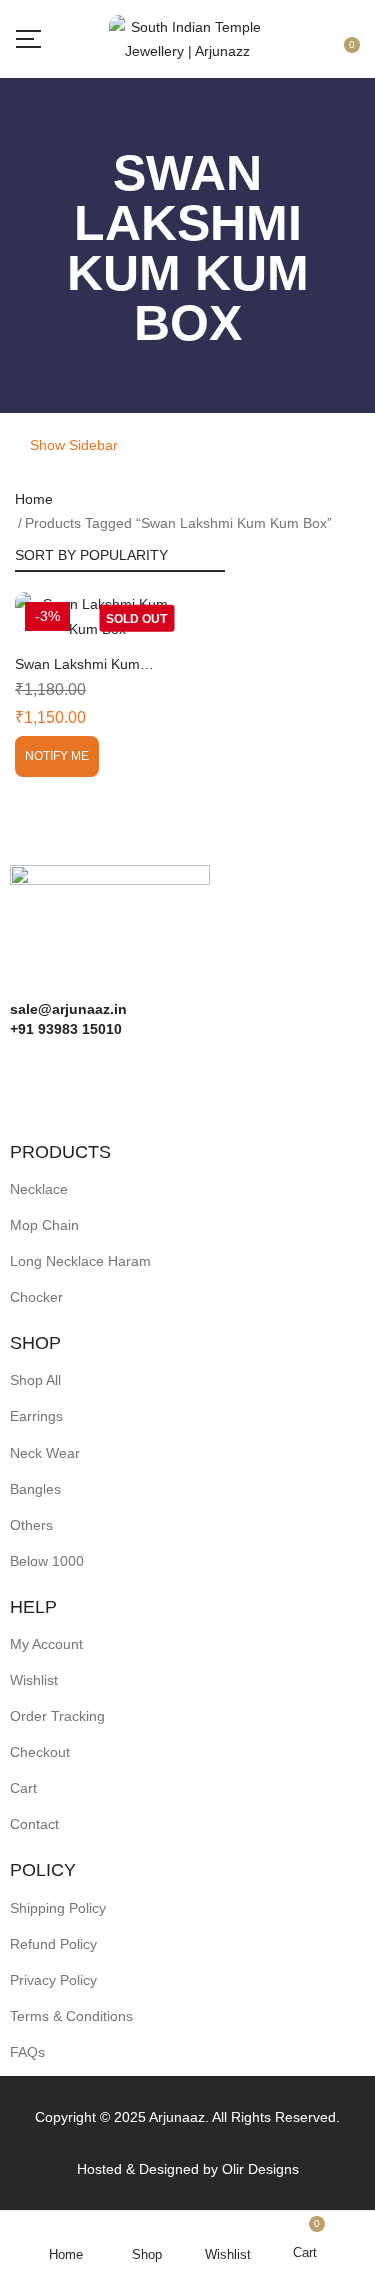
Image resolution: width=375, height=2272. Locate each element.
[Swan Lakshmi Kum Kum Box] (98, 616)
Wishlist (34, 1680)
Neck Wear (45, 1453)
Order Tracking (57, 1716)
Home (34, 499)
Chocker (36, 1297)
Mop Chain (44, 1225)
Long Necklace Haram (80, 1261)
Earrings (36, 1416)
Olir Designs (260, 2169)
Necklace (39, 1189)
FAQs (27, 2052)
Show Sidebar (72, 445)
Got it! (295, 32)
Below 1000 (47, 1561)
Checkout (40, 1752)
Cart (23, 1788)
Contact (34, 1824)
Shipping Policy (58, 1908)
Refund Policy (53, 1944)
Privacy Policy (53, 1980)
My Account (46, 1644)
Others (31, 1525)
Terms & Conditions (71, 2016)
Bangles (35, 1489)
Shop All (35, 1380)
